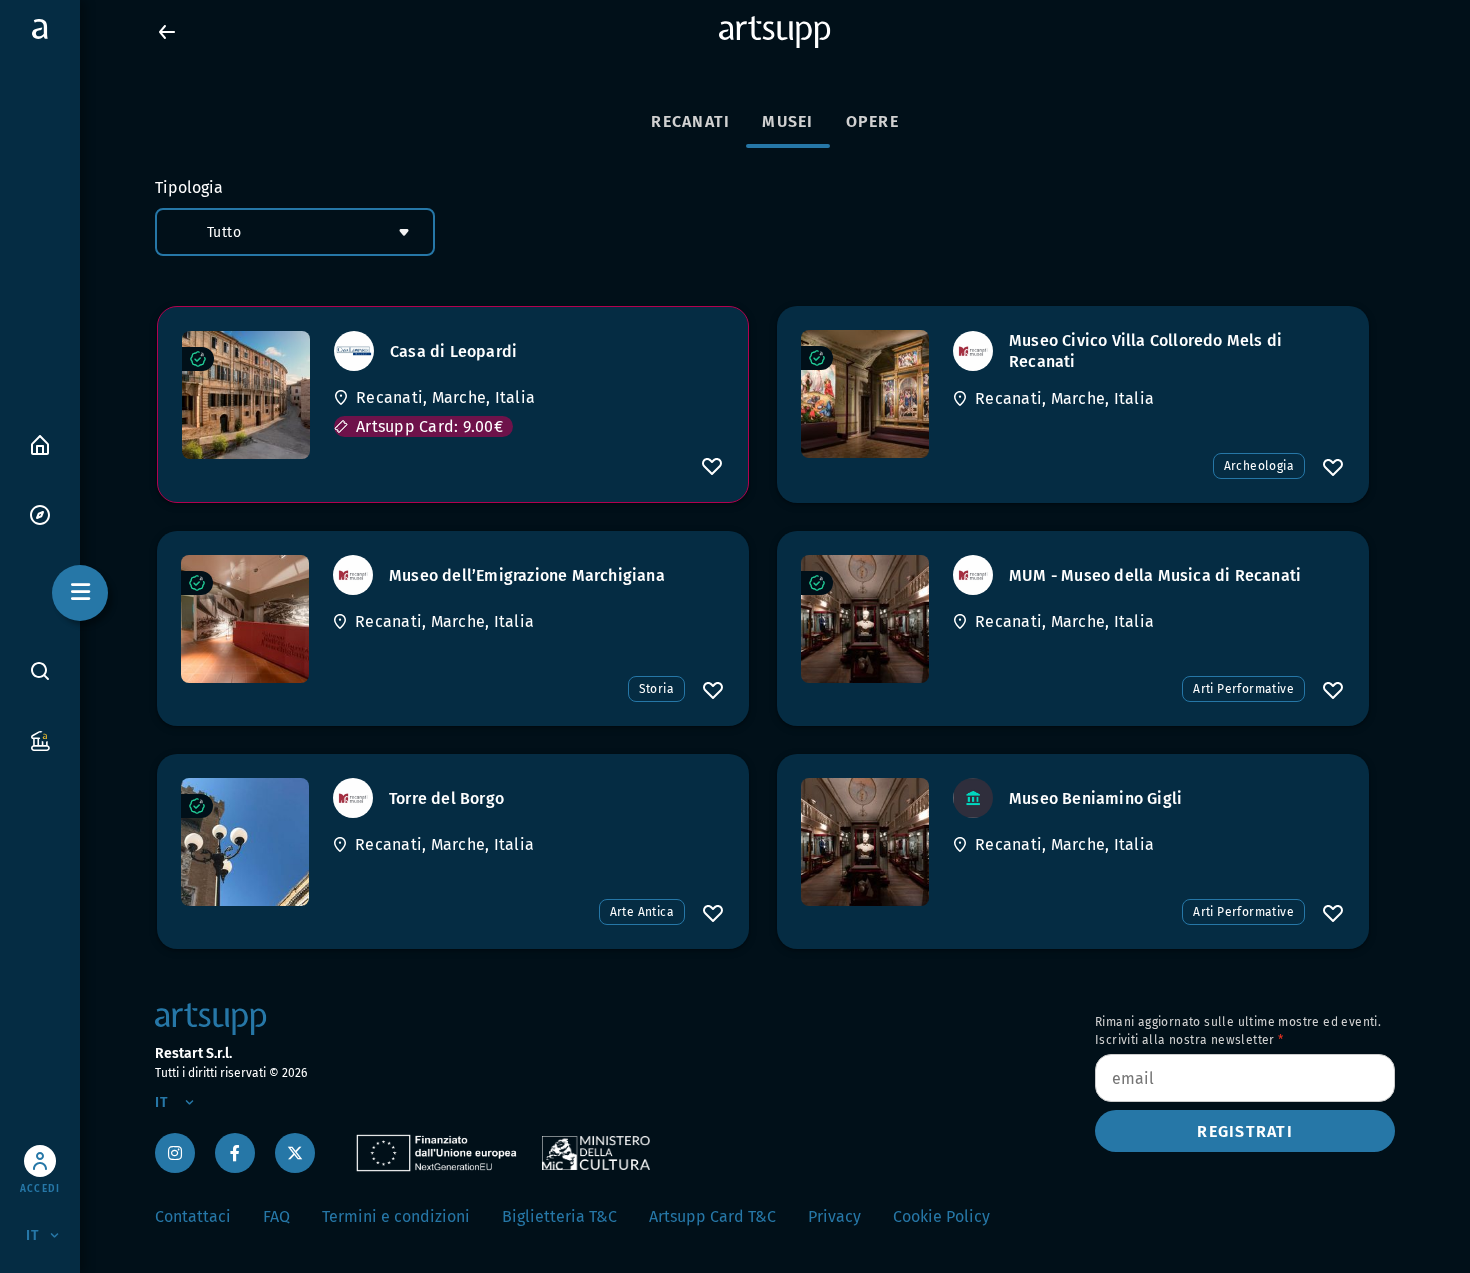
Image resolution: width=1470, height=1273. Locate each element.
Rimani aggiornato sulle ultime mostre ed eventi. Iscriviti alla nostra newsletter (1238, 1031)
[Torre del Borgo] (245, 842)
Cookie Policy (941, 1216)
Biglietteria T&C (559, 1216)
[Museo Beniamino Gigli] (865, 842)
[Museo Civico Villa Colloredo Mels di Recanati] (865, 394)
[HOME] (40, 443)
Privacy (834, 1216)
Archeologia (1259, 466)
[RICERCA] (40, 671)
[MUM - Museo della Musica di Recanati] (865, 619)
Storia (656, 689)
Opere (872, 121)
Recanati (690, 121)
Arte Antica (642, 912)
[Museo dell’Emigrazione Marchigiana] (245, 619)
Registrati (1245, 1131)
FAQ (276, 1216)
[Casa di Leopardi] (246, 395)
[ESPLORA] (40, 513)
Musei (787, 121)
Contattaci (193, 1216)
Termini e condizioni (396, 1216)
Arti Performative (1243, 689)
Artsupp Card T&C (712, 1216)
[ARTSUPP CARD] (40, 739)
